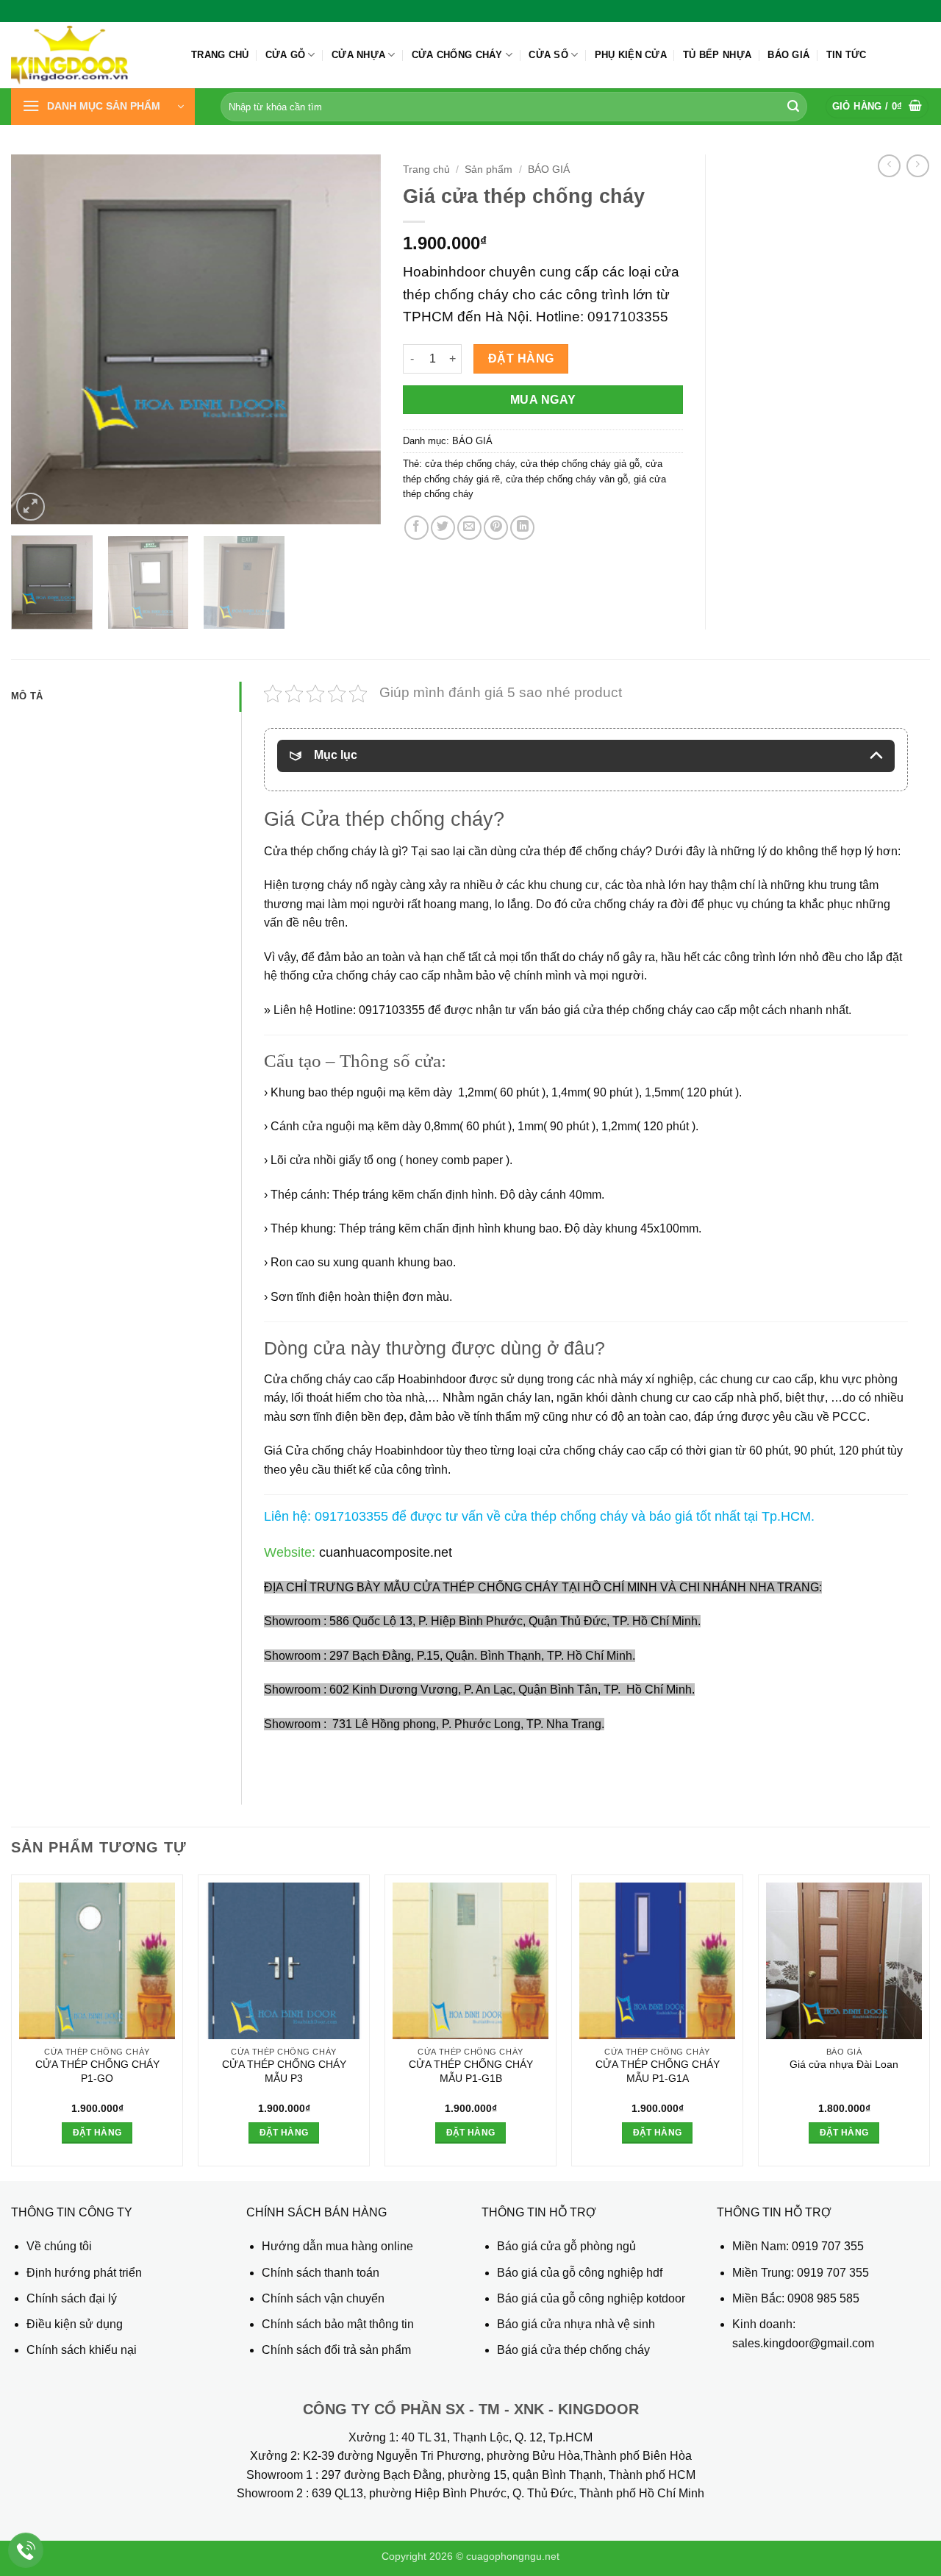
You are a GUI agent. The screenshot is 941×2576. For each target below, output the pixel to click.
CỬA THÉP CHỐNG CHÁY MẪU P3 (284, 2071)
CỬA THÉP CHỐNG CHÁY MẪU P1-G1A (658, 2071)
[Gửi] (793, 107)
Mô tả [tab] (27, 696)
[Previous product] (918, 166)
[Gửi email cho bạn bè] (469, 528)
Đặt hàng (521, 358)
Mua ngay (543, 400)
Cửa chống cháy (457, 55)
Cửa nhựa (358, 55)
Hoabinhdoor (411, 1451)
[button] (103, 107)
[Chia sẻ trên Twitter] (443, 528)
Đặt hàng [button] (97, 2133)
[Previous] (37, 339)
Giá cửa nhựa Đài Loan (844, 2064)
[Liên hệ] (26, 2551)
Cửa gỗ (286, 55)
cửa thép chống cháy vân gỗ (567, 479)
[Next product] (889, 166)
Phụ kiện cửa (631, 55)
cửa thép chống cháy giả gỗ (580, 464)
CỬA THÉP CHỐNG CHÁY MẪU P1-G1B (471, 2071)
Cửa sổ (548, 55)
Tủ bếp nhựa (717, 55)
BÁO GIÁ (549, 170)
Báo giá (788, 55)
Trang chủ (220, 55)
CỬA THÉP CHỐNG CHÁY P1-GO (97, 2071)
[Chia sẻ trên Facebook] (416, 528)
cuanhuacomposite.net (384, 1552)
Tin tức (847, 55)
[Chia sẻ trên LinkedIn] (522, 528)
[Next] (355, 339)
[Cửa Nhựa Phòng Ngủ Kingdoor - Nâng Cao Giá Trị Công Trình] (90, 55)
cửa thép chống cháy (470, 464)
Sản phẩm (489, 170)
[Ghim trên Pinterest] (496, 528)
